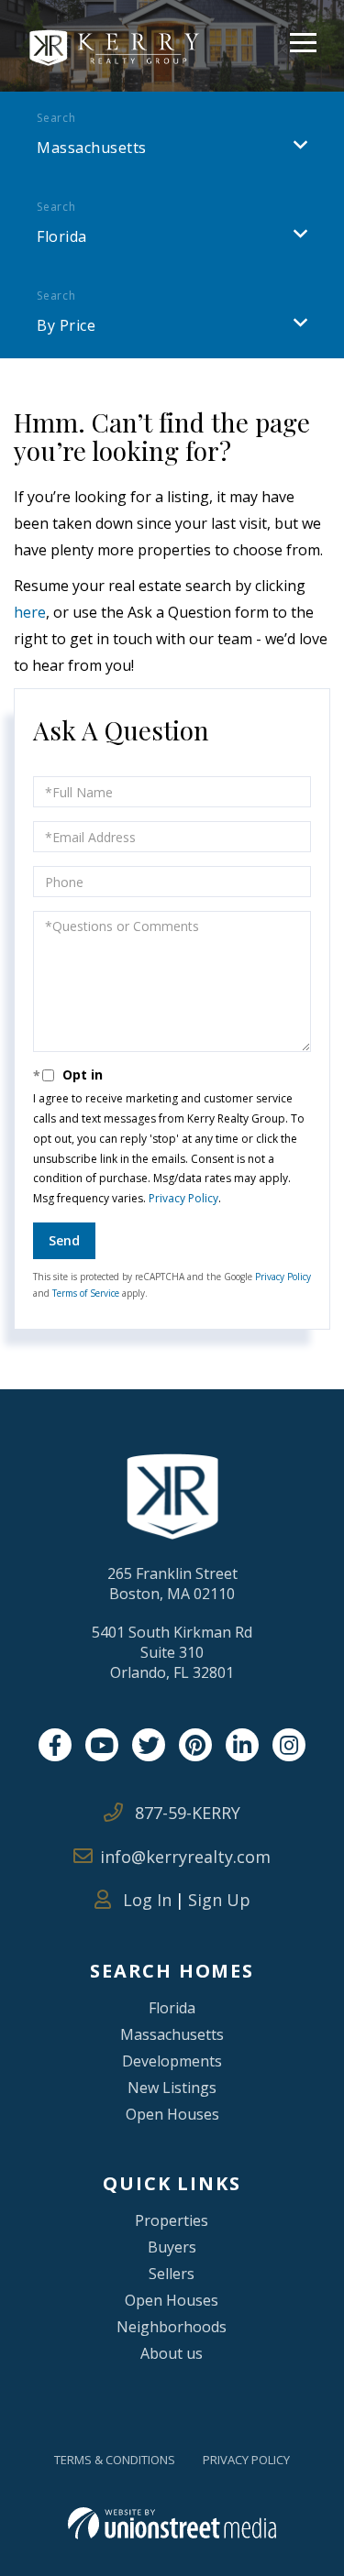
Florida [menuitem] (172, 2008)
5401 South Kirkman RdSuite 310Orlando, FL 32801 (172, 1652)
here (30, 612)
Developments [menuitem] (172, 2061)
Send (64, 1240)
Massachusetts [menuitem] (172, 2034)
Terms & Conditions (115, 2460)
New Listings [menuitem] (172, 2088)
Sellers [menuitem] (172, 2274)
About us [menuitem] (172, 2353)
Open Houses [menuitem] (172, 2114)
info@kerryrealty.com (185, 1857)
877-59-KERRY (185, 1813)
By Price (66, 325)
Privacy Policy (183, 1198)
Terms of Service (86, 1293)
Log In (145, 1900)
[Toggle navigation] (303, 40)
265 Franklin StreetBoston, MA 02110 (172, 1584)
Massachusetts (92, 148)
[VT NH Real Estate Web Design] (172, 2523)
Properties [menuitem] (172, 2220)
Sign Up (219, 1900)
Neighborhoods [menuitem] (172, 2327)
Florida (62, 236)
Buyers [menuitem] (172, 2247)
